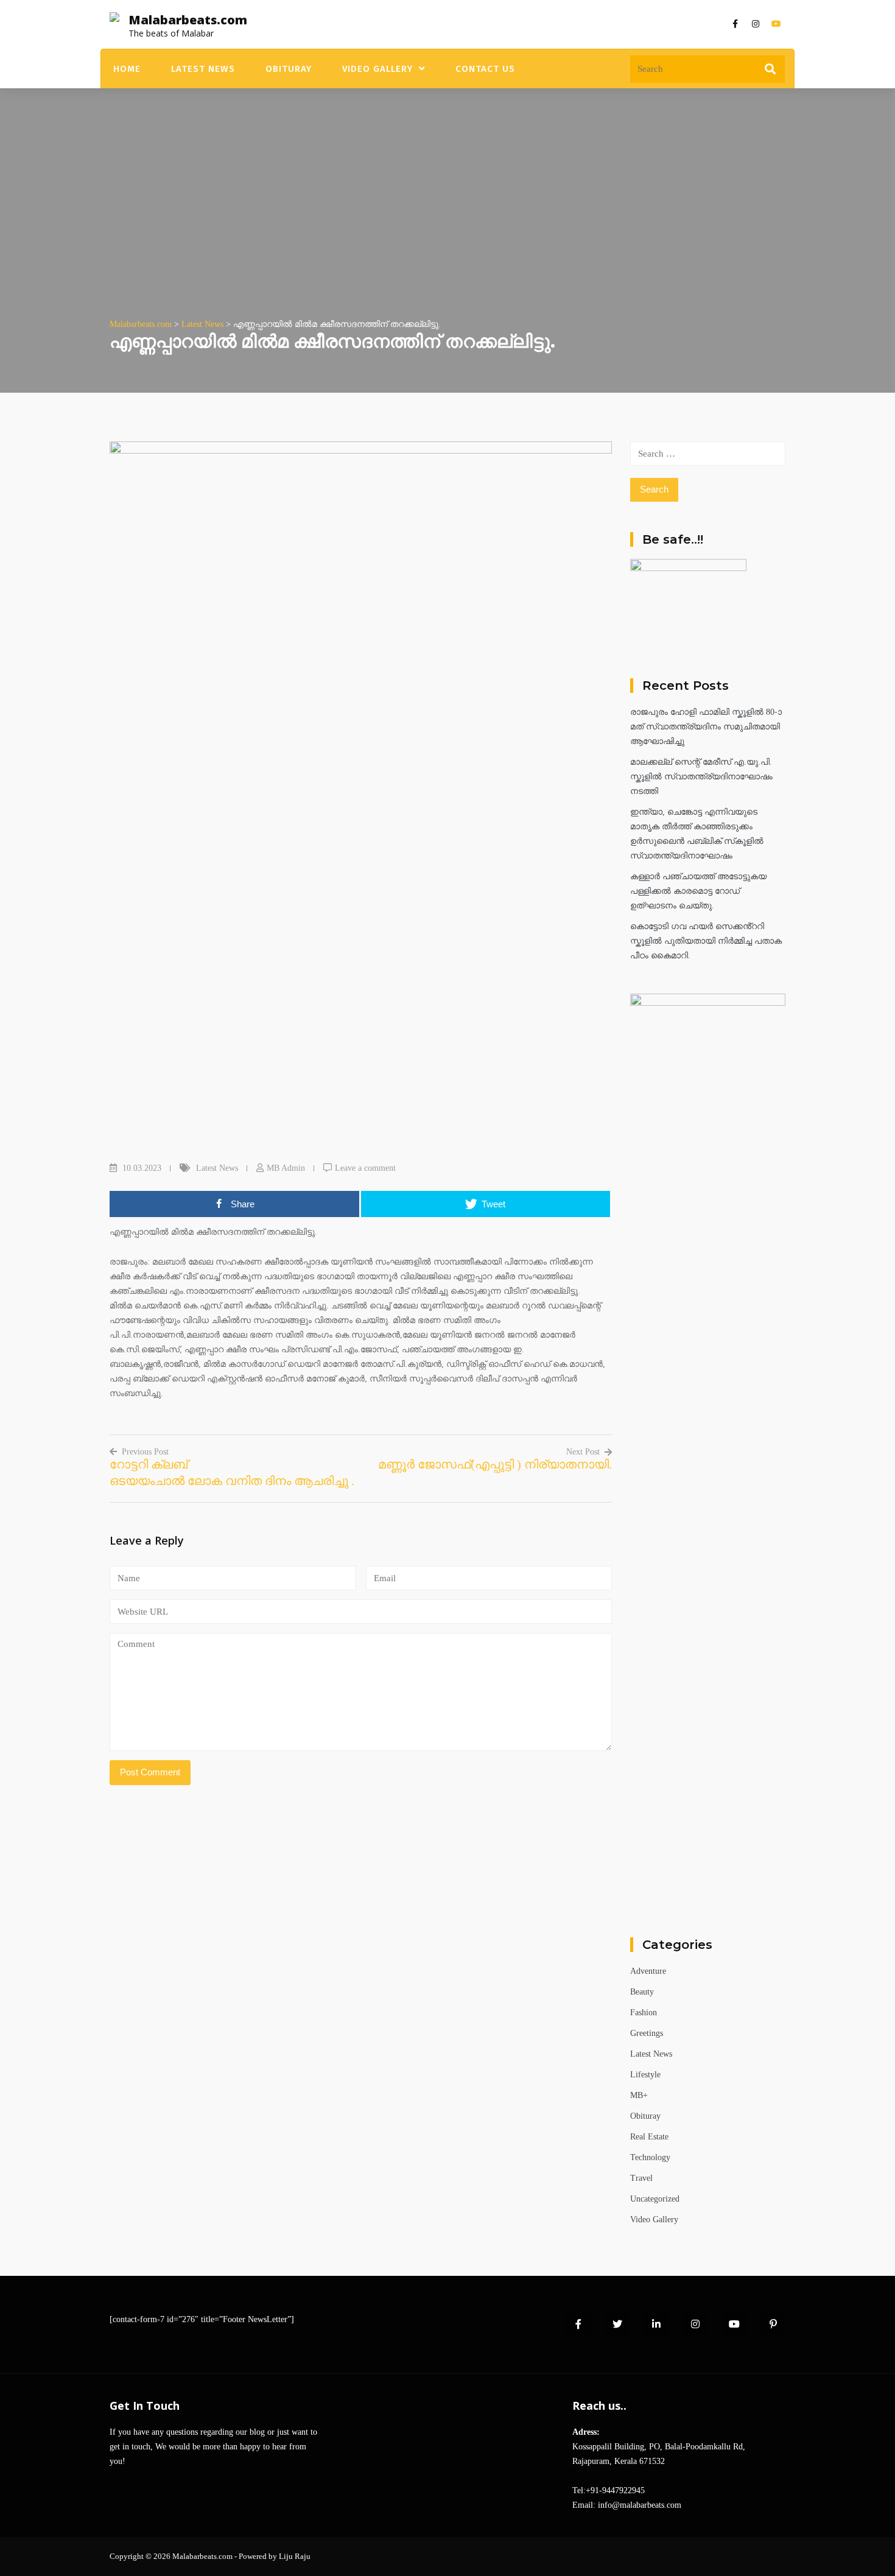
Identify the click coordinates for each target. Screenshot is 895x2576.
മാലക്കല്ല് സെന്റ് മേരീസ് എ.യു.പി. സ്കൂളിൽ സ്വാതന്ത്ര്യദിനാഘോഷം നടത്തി (701, 777)
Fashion (644, 2013)
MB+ (639, 2095)
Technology (650, 2157)
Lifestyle (645, 2075)
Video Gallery (377, 69)
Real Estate (649, 2137)
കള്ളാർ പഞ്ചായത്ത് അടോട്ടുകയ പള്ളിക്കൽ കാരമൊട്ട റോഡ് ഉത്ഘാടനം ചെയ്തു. (698, 891)
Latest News (203, 69)
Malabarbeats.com (188, 20)
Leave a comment (365, 1168)
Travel (641, 2178)
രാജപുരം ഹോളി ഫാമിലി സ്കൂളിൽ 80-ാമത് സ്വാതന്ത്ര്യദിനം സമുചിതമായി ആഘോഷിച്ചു (706, 727)
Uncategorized (655, 2199)
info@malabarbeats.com (640, 2505)
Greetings (647, 2033)
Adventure (648, 1971)
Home (127, 69)
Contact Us (485, 69)
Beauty (642, 1992)
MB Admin (286, 1168)
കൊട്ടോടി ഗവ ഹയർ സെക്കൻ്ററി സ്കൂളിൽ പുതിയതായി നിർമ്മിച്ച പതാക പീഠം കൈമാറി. (706, 941)
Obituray (289, 69)
